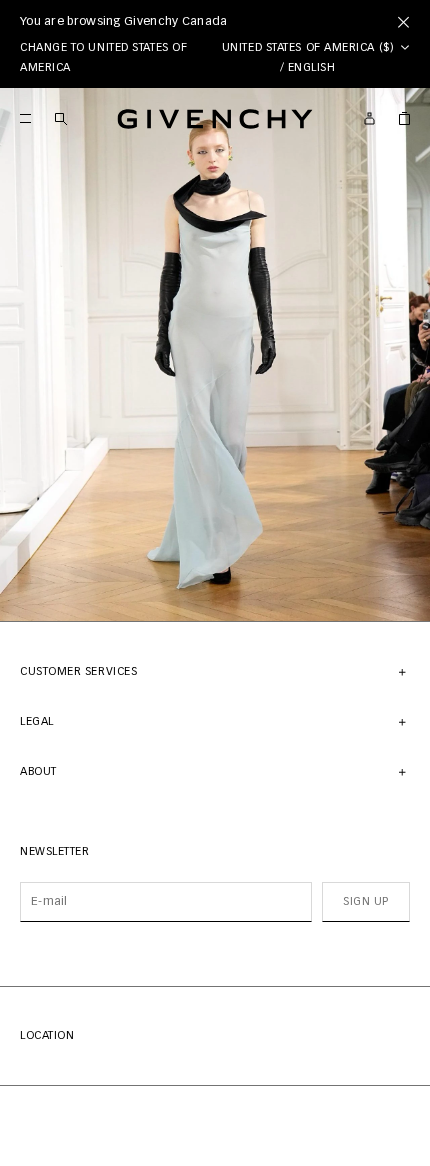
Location (47, 1035)
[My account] (369, 118)
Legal (37, 721)
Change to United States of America (103, 57)
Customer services (78, 671)
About (38, 771)
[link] (404, 118)
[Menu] (25, 118)
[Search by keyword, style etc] (60, 118)
